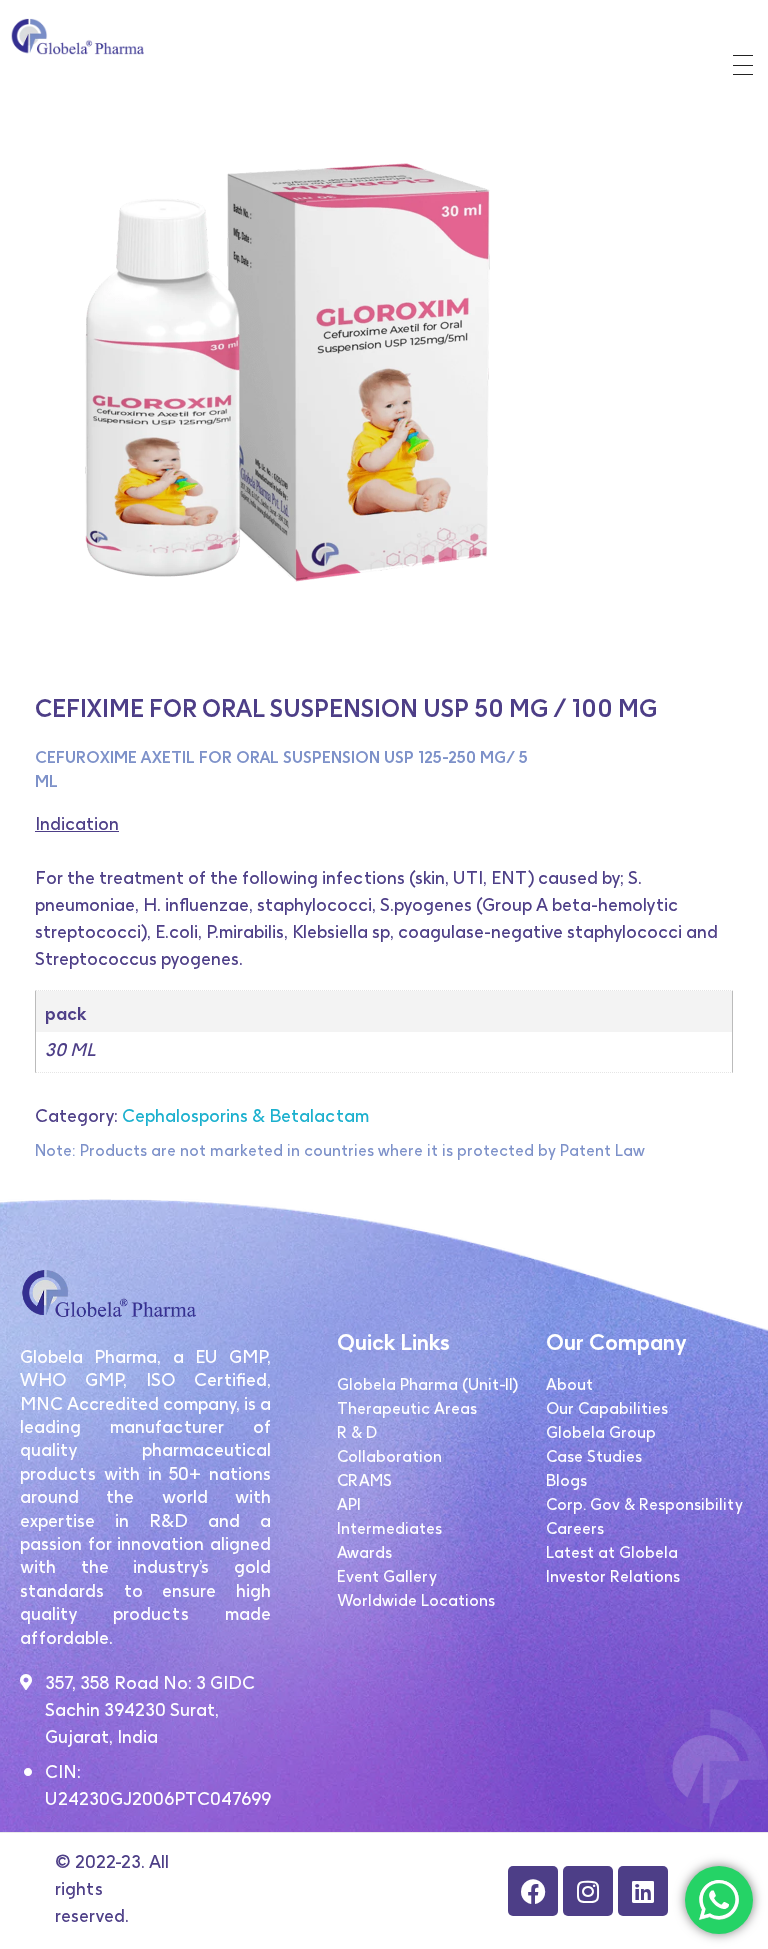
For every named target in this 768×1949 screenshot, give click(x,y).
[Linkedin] (643, 1891)
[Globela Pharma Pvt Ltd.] (84, 36)
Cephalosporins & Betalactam (245, 1115)
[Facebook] (533, 1891)
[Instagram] (588, 1891)
